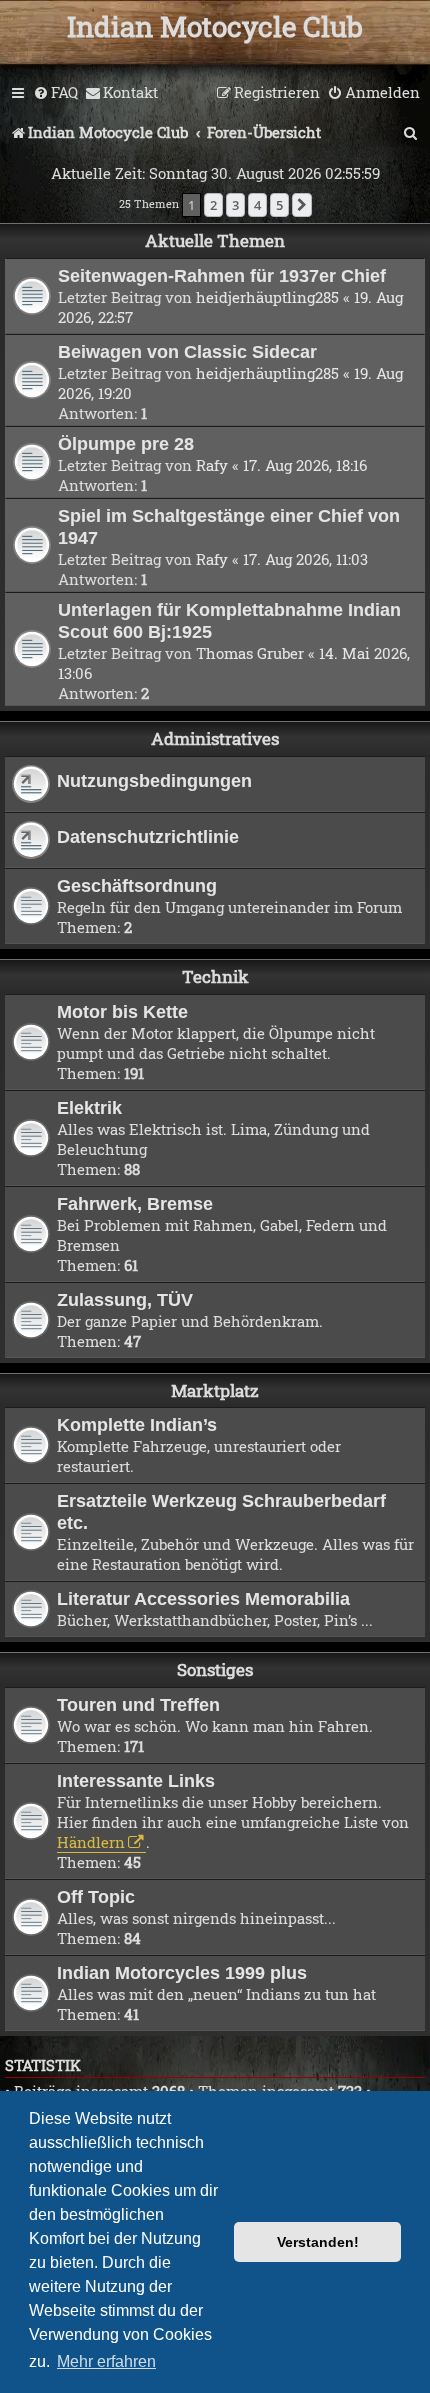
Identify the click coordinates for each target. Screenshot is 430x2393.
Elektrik (89, 1107)
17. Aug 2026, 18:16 (305, 465)
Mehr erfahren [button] (106, 2361)
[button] (302, 205)
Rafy (212, 465)
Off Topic (96, 1896)
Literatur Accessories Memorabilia (203, 1598)
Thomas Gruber (250, 653)
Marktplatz (215, 1390)
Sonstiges (215, 1669)
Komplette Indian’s (137, 1424)
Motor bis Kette (122, 1011)
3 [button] (235, 205)
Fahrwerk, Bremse (135, 1203)
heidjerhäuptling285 (267, 297)
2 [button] (213, 205)
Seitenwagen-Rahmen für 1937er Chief (222, 275)
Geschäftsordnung (137, 885)
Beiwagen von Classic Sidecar (187, 351)
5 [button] (279, 205)
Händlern (91, 1842)
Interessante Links (136, 1780)
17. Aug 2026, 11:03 (305, 559)
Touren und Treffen (138, 1704)
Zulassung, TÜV (125, 1299)
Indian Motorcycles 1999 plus (182, 1972)
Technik (215, 976)
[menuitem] (55, 93)
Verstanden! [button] (318, 2242)
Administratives (215, 738)
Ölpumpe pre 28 (126, 443)
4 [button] (257, 205)
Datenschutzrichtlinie (148, 836)
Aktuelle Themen (215, 240)
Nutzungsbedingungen (154, 780)
